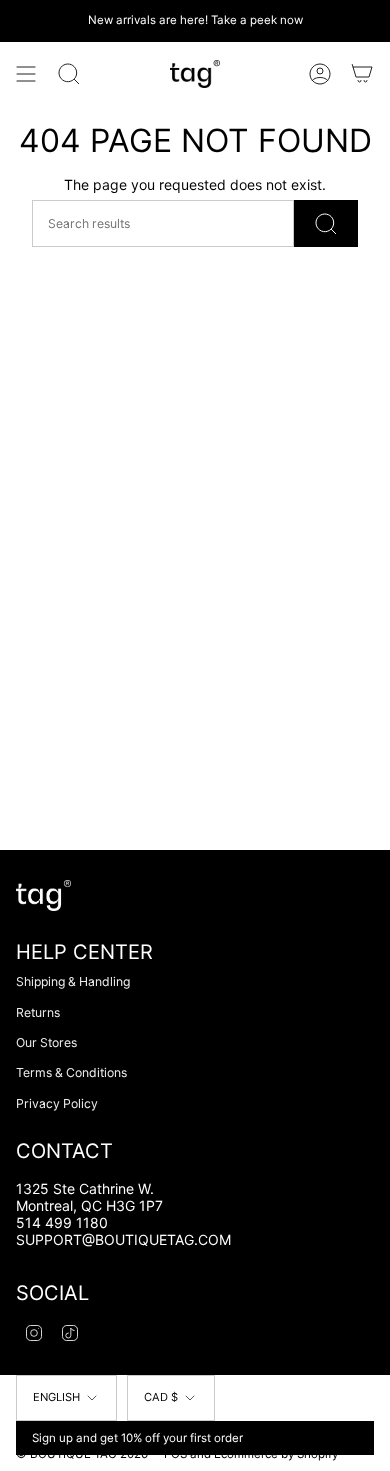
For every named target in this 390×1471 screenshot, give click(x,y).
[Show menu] (26, 74)
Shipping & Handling (73, 981)
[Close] (355, 1438)
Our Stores (46, 1042)
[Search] (69, 74)
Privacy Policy (57, 1103)
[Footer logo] (43, 895)
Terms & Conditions (71, 1072)
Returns (38, 1012)
